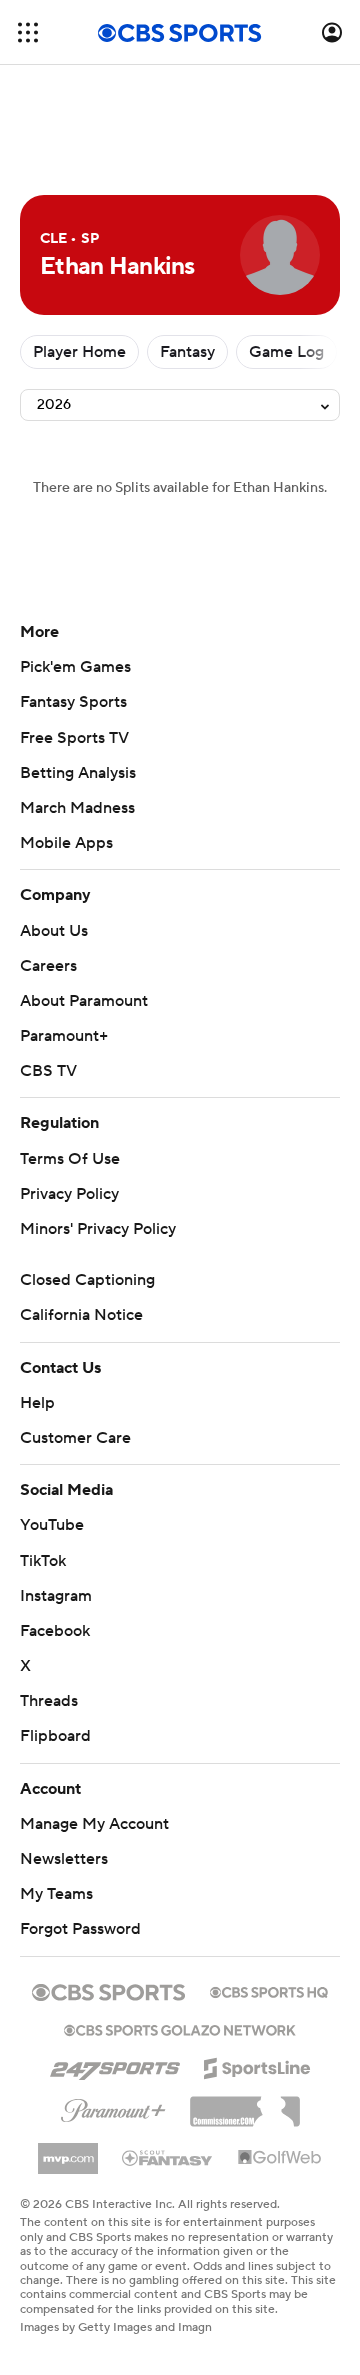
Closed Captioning (87, 1280)
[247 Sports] (115, 2065)
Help (37, 1403)
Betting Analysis (78, 773)
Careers (48, 966)
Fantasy (187, 352)
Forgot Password (80, 1929)
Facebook (55, 1631)
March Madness (77, 808)
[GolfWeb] (280, 2158)
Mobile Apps (66, 843)
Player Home (79, 352)
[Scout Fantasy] (168, 2157)
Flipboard (55, 1736)
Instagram (56, 1596)
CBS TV (48, 1071)
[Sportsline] (257, 2065)
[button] (28, 32)
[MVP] (68, 2151)
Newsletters (64, 1859)
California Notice (81, 1315)
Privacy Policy (69, 1194)
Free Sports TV (74, 738)
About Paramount (84, 1001)
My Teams (56, 1894)
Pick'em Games (75, 667)
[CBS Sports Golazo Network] (180, 2028)
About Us (54, 931)
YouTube (52, 1525)
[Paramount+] (113, 2107)
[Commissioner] (245, 2104)
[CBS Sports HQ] (269, 1990)
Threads (49, 1701)
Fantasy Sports (73, 702)
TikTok (43, 1561)
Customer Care (75, 1438)
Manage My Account (94, 1824)
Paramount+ (64, 1036)
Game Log (286, 352)
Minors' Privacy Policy (98, 1229)
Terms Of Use (70, 1159)
